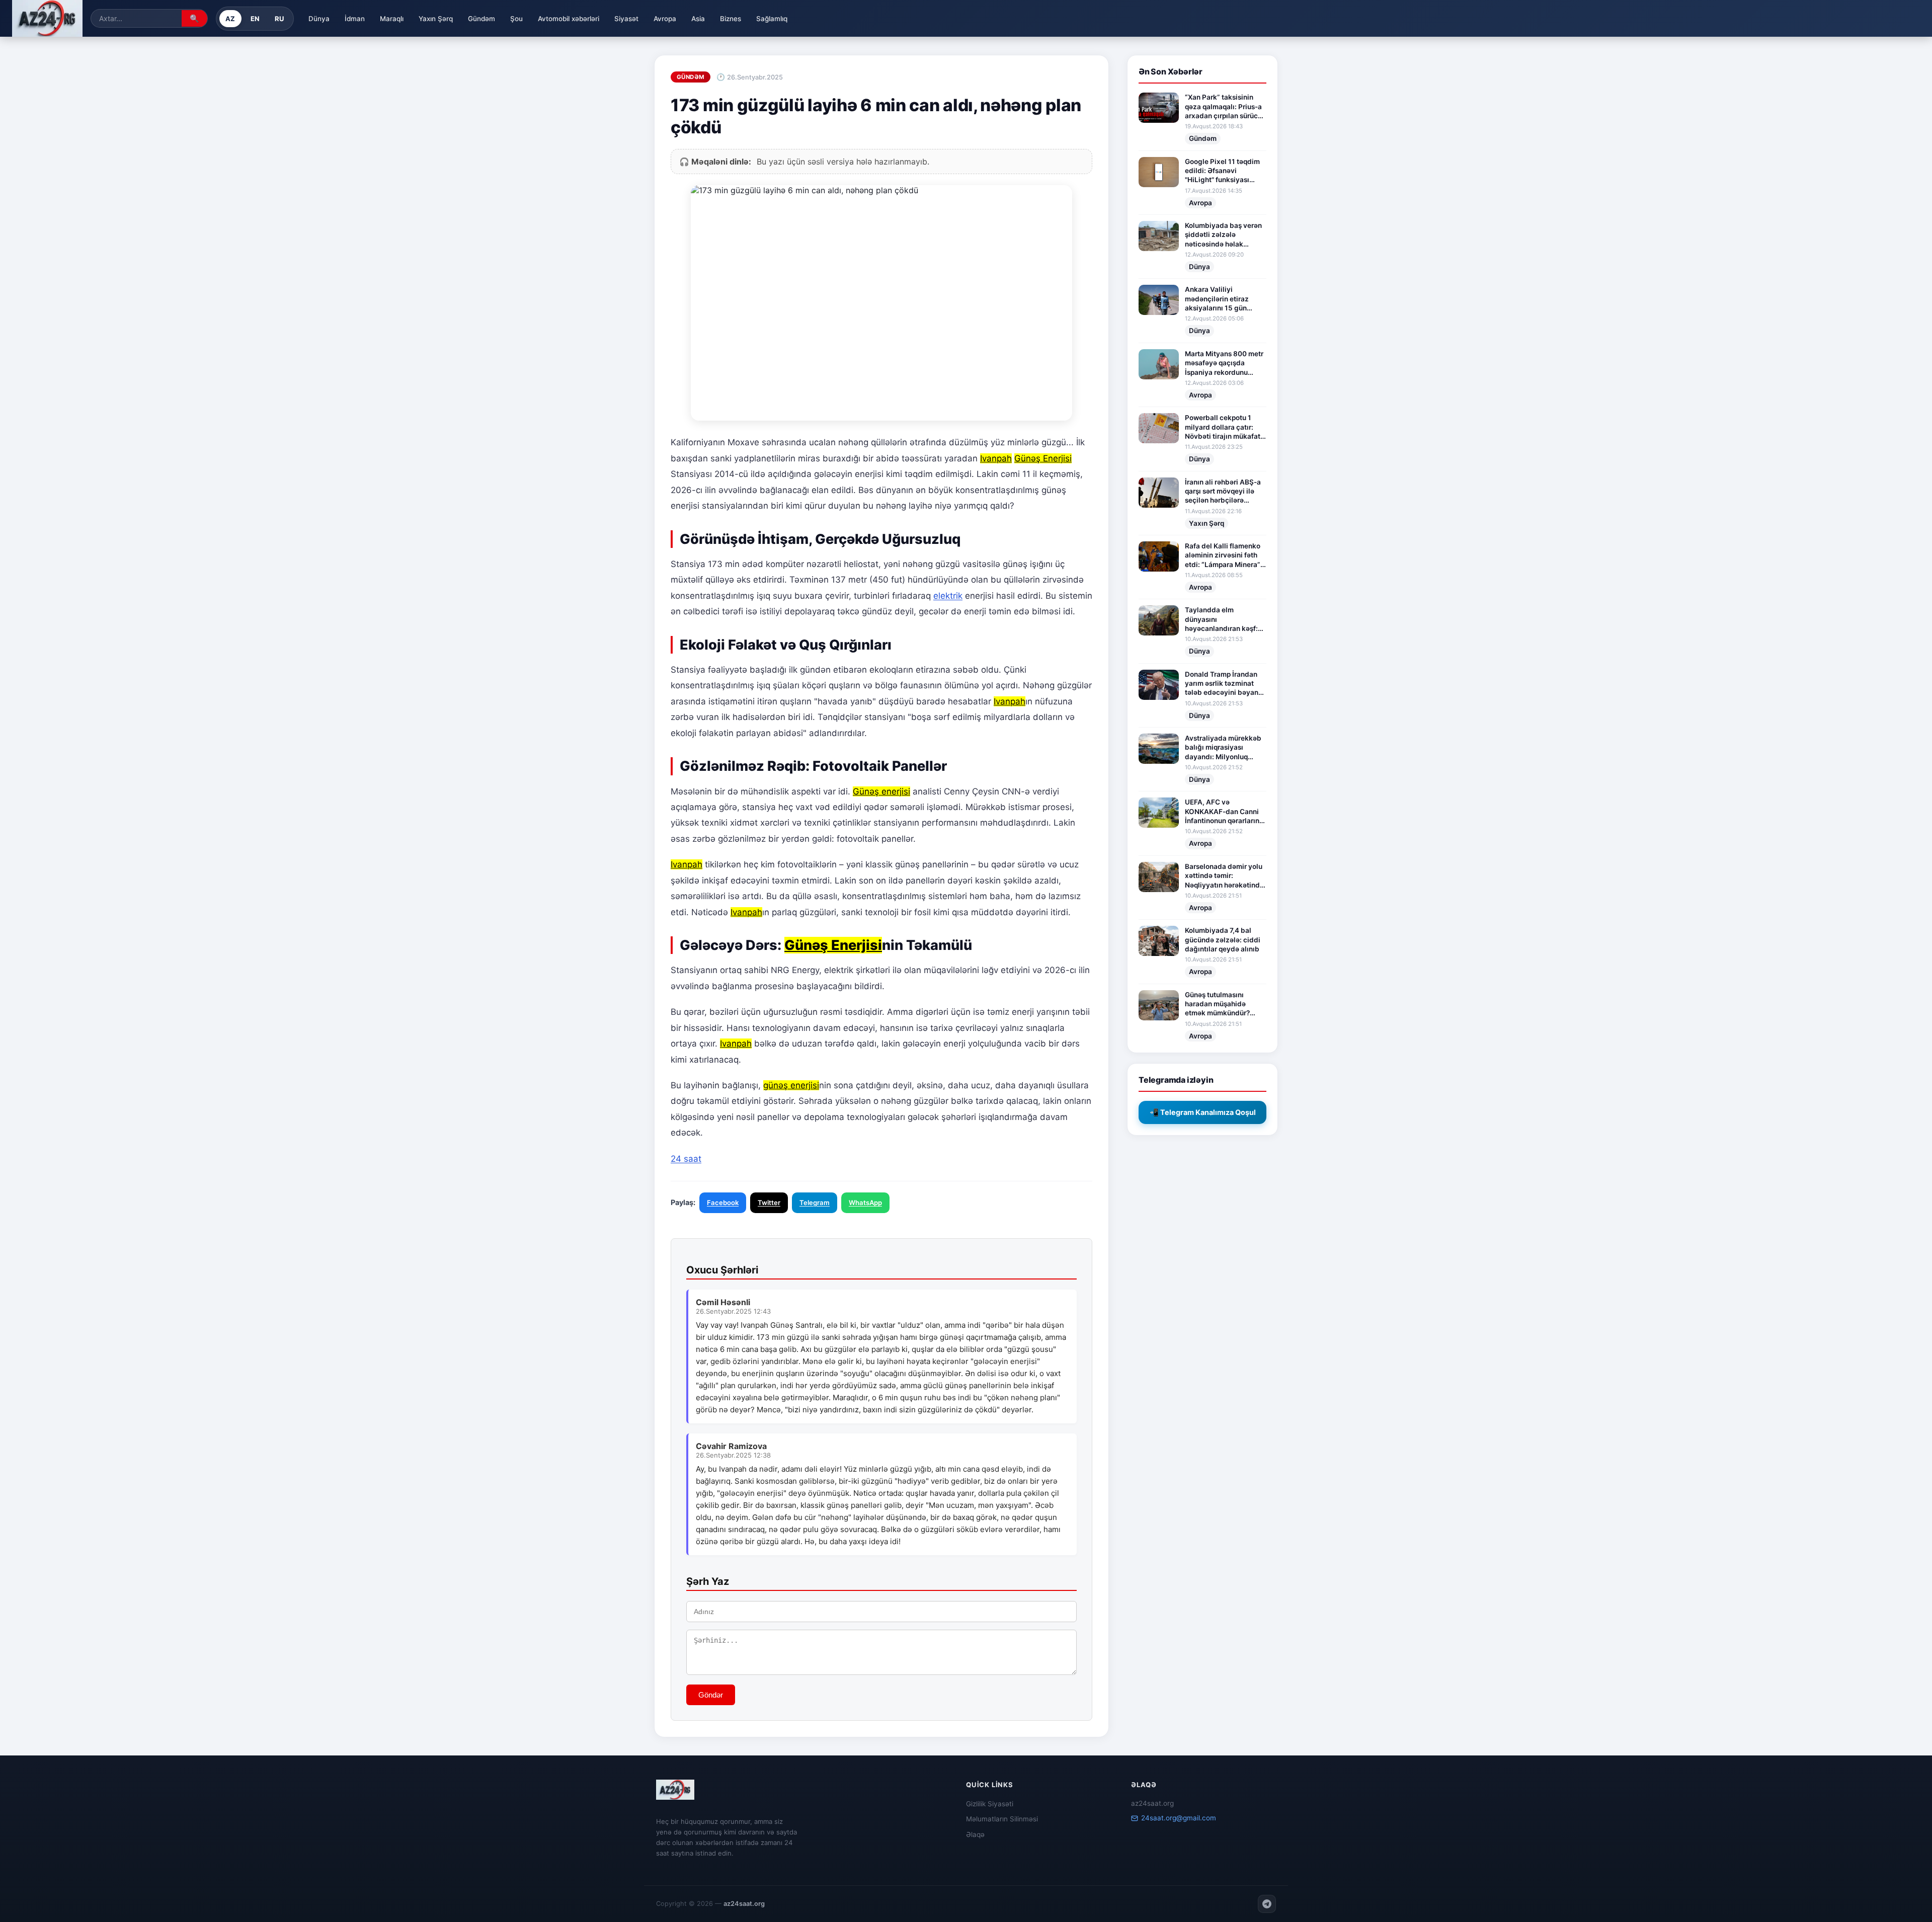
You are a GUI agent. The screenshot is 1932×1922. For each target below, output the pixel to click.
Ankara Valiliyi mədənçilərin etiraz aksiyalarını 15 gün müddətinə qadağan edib (1218, 299)
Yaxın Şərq (436, 19)
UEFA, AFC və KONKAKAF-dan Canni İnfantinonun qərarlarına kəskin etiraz (1224, 812)
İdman (355, 19)
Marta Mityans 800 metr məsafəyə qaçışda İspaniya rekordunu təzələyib (1224, 363)
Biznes (731, 19)
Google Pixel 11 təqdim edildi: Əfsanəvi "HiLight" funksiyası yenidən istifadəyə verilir (1222, 171)
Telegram (815, 1203)
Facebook (723, 1203)
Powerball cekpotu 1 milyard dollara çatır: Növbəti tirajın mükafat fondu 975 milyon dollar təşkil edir (1224, 427)
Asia (698, 19)
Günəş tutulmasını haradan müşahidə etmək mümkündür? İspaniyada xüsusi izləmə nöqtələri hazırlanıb (1217, 1004)
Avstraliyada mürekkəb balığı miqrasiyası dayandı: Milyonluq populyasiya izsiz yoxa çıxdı (1223, 748)
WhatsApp (865, 1203)
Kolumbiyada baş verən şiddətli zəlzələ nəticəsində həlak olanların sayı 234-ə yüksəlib (1223, 235)
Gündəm (481, 19)
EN (255, 19)
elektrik (948, 596)
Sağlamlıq (772, 19)
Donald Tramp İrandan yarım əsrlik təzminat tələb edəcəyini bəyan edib (1222, 684)
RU (279, 19)
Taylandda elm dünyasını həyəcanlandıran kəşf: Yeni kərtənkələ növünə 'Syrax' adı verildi (1223, 619)
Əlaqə (975, 1834)
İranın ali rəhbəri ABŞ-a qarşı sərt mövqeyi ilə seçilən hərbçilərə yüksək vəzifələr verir (1223, 492)
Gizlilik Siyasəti (990, 1804)
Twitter (769, 1203)
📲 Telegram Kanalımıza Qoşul (1203, 1112)
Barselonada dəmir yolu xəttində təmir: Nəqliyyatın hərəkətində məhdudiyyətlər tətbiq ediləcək (1224, 876)
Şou (516, 19)
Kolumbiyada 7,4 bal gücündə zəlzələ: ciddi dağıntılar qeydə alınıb (1223, 940)
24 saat (686, 1159)
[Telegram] (1267, 1904)
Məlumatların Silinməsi (1002, 1819)
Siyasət (626, 19)
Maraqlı (392, 19)
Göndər (711, 1695)
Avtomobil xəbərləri (569, 19)
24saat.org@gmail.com (1179, 1818)
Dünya (319, 19)
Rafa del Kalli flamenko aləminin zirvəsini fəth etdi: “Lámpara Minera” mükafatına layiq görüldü (1223, 555)
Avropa (665, 19)
